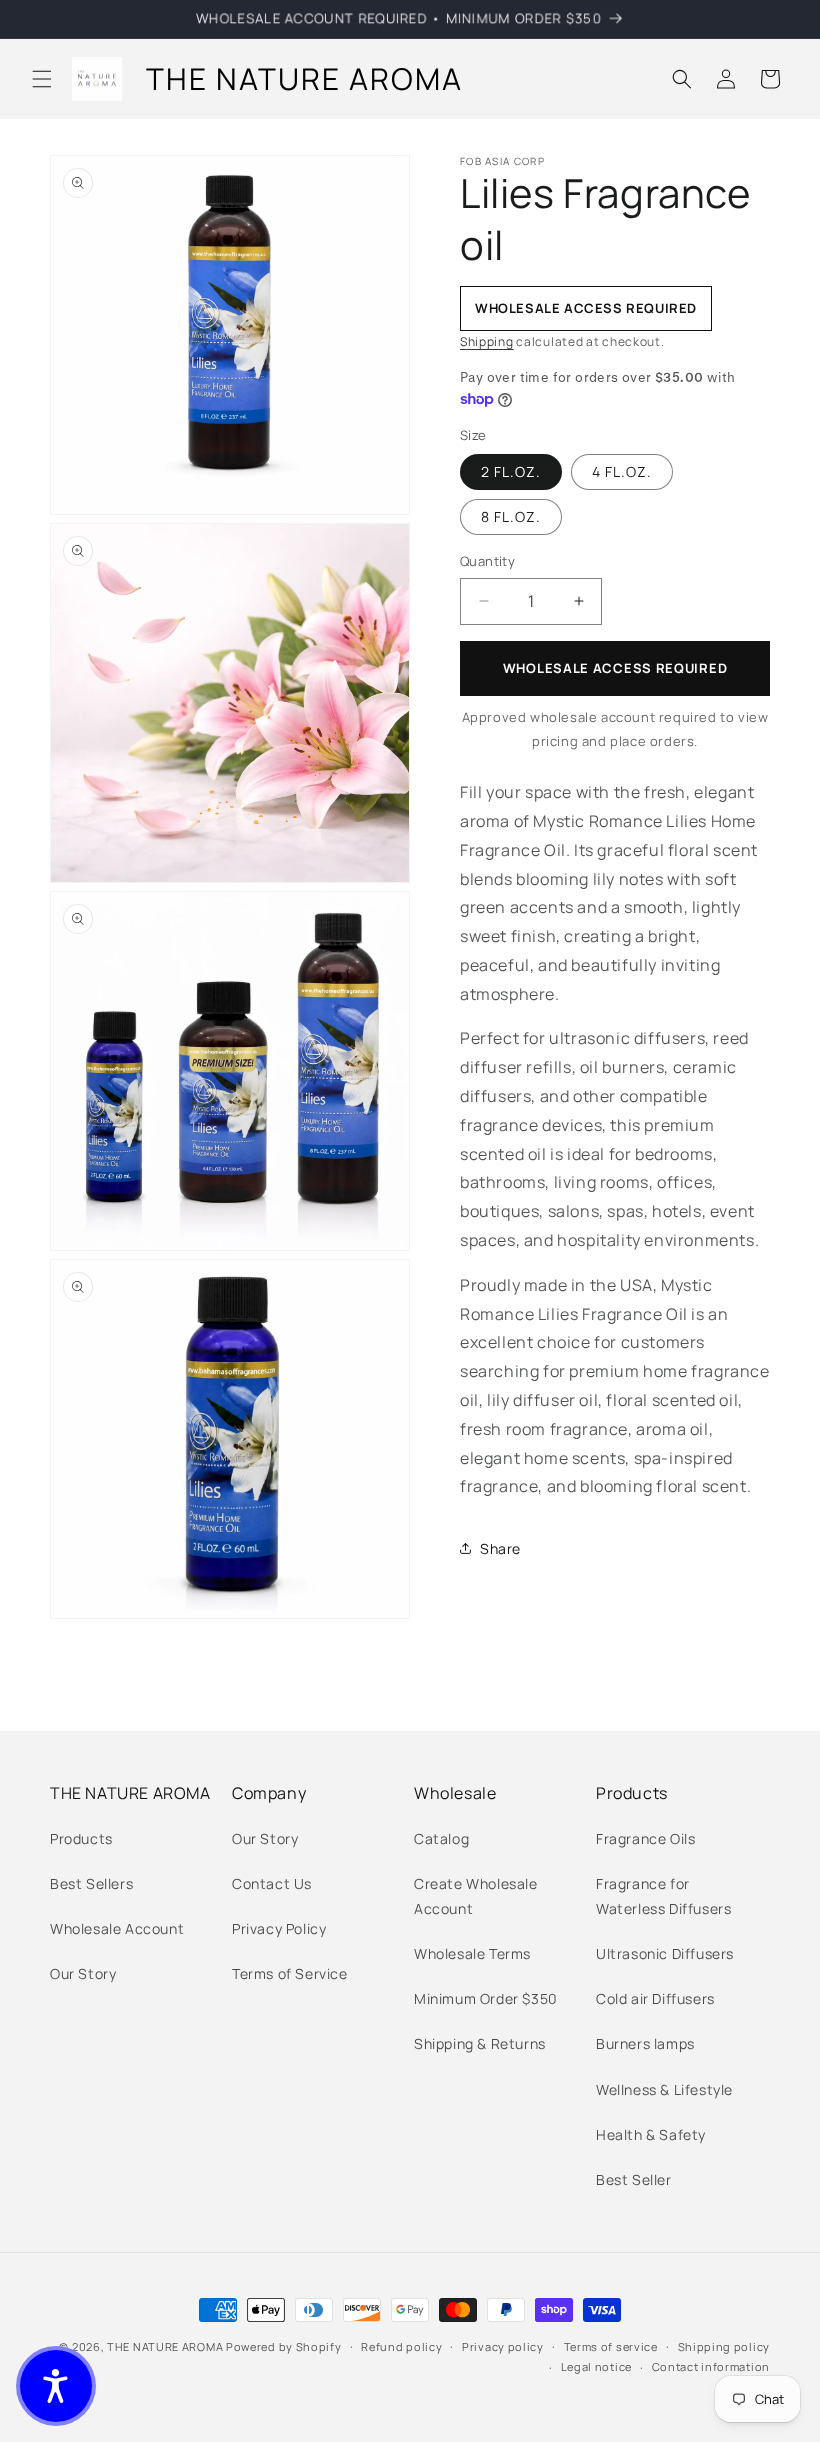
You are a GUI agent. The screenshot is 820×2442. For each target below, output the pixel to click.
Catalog (441, 1838)
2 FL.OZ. (511, 471)
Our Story (83, 1973)
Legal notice (596, 2366)
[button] (42, 79)
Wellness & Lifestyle (664, 2089)
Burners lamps (645, 2043)
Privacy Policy (279, 1928)
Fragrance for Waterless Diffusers (663, 1896)
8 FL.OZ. (511, 516)
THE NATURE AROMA (165, 2346)
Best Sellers (91, 1883)
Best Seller (634, 2179)
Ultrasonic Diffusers (665, 1953)
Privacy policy (503, 2346)
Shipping (487, 341)
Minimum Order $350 (486, 1998)
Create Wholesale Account (476, 1896)
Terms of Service (290, 1973)
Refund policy (401, 2346)
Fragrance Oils (645, 1838)
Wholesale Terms (472, 1953)
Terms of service (611, 2346)
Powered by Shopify (284, 2346)
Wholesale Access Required (615, 668)
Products (81, 1838)
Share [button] (500, 1548)
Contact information (711, 2366)
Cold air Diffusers (655, 1998)
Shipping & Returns (480, 2043)
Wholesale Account (117, 1928)
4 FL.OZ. (622, 471)
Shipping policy (724, 2346)
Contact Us (272, 1883)
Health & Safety (651, 2134)
